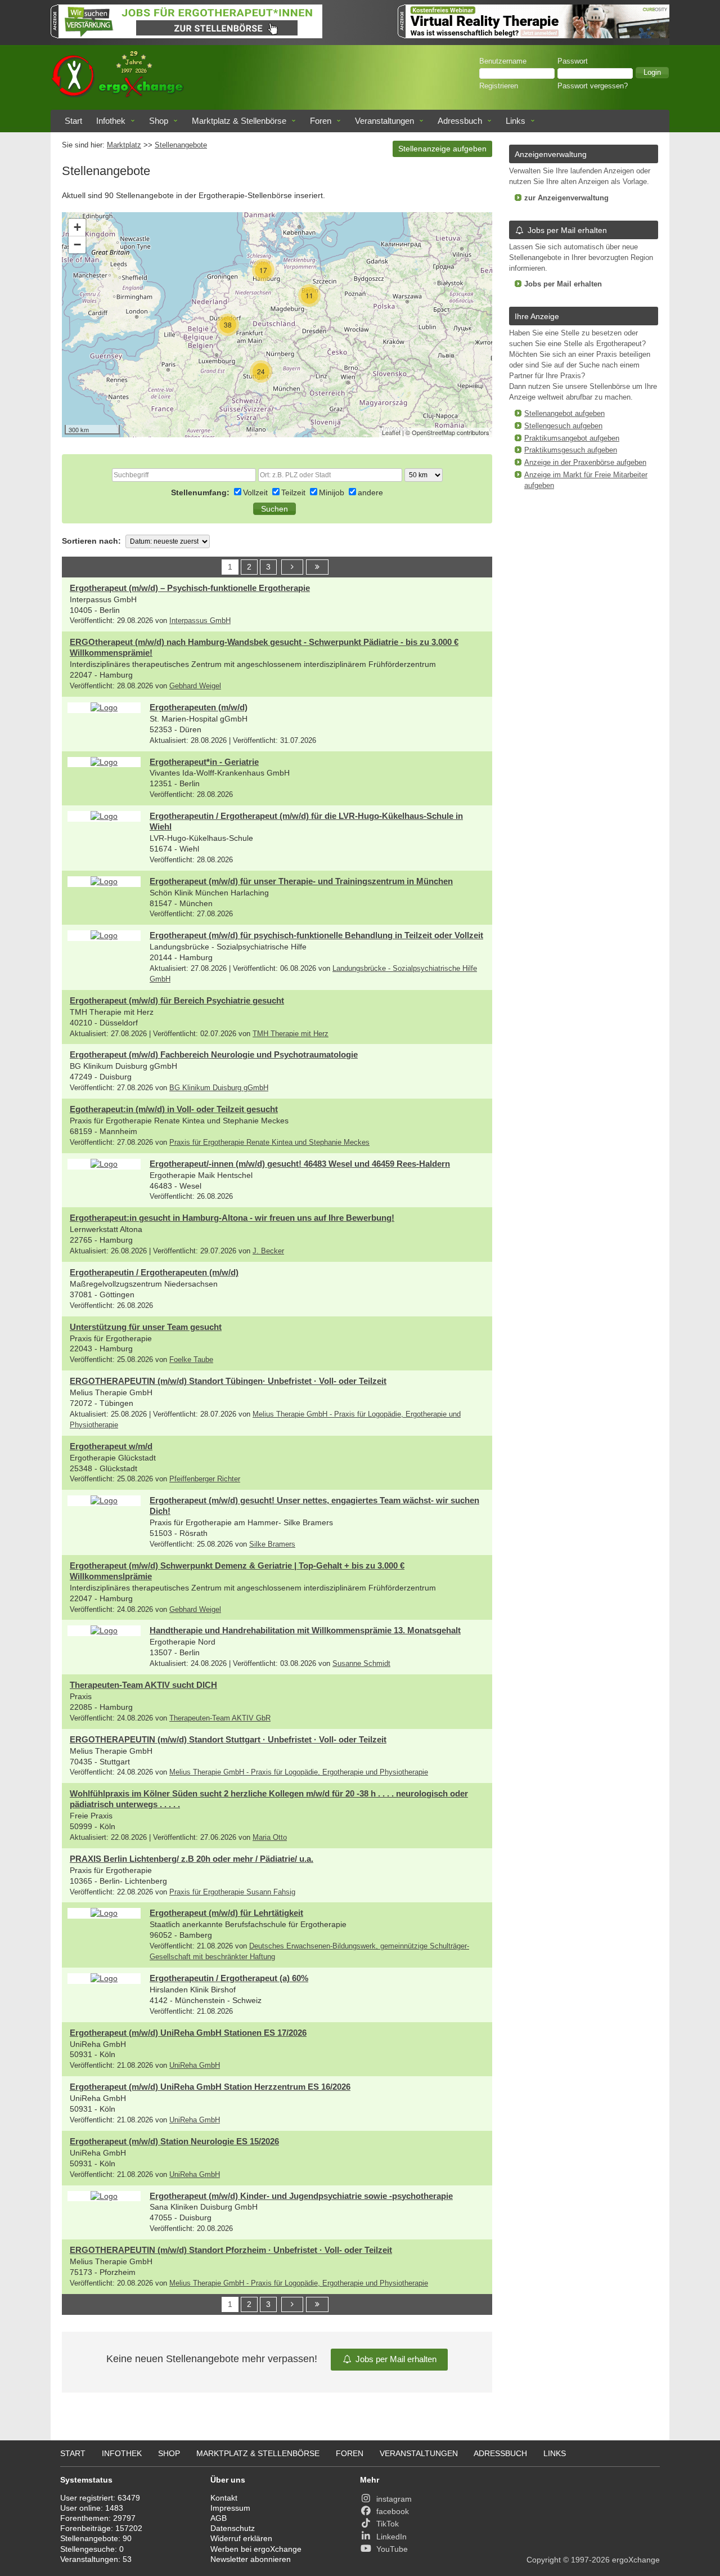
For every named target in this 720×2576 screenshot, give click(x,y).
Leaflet (391, 432)
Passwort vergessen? (593, 86)
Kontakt (224, 2498)
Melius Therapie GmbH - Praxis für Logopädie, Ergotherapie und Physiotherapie (299, 1772)
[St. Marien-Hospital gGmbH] (104, 707)
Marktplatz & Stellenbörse (239, 121)
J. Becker (268, 1251)
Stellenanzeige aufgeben (442, 149)
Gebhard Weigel (195, 686)
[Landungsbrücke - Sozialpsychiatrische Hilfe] (104, 935)
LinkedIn (391, 2537)
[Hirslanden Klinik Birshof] (104, 1978)
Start (73, 121)
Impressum (230, 2508)
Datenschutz (233, 2528)
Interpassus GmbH (200, 621)
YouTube (392, 2549)
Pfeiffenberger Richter (205, 1479)
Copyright (544, 2560)
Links (516, 121)
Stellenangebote (181, 145)
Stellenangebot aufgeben (564, 414)
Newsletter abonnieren (251, 2559)
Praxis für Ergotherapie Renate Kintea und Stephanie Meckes (269, 1143)
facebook (393, 2511)
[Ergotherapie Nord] (104, 1630)
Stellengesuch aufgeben (563, 426)
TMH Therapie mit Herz (291, 1034)
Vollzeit (256, 492)
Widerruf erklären (241, 2538)
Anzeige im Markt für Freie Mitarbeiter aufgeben (586, 480)
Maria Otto (270, 1838)
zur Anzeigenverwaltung (566, 198)
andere (370, 492)
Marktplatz (124, 145)
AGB (219, 2518)
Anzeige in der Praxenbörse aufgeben (585, 463)
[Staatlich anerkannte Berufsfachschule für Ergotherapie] (104, 1913)
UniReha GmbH (195, 2066)
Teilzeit (294, 492)
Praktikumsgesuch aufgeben (571, 450)
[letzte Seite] (317, 567)
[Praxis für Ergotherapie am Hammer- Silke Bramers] (104, 1500)
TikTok (388, 2524)
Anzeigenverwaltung (551, 154)
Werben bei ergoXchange (256, 2549)
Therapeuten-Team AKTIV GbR (220, 1718)
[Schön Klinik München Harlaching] (104, 881)
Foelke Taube (191, 1360)
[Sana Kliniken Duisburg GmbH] (104, 2196)
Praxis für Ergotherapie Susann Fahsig (232, 1892)
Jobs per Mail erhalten (396, 2359)
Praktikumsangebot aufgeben (572, 438)
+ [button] (77, 227)
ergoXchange (636, 2560)
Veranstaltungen (384, 121)
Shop (159, 121)
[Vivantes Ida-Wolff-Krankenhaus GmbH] (104, 762)
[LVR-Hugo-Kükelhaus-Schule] (104, 816)
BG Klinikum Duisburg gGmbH (219, 1088)
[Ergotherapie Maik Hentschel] (104, 1164)
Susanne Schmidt (361, 1664)
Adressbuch (460, 121)
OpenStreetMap (433, 432)
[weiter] (292, 567)
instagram (394, 2499)
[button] (652, 73)
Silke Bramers (272, 1544)
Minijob (333, 492)
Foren (321, 121)
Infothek (111, 121)
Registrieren (499, 86)
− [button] (77, 245)
